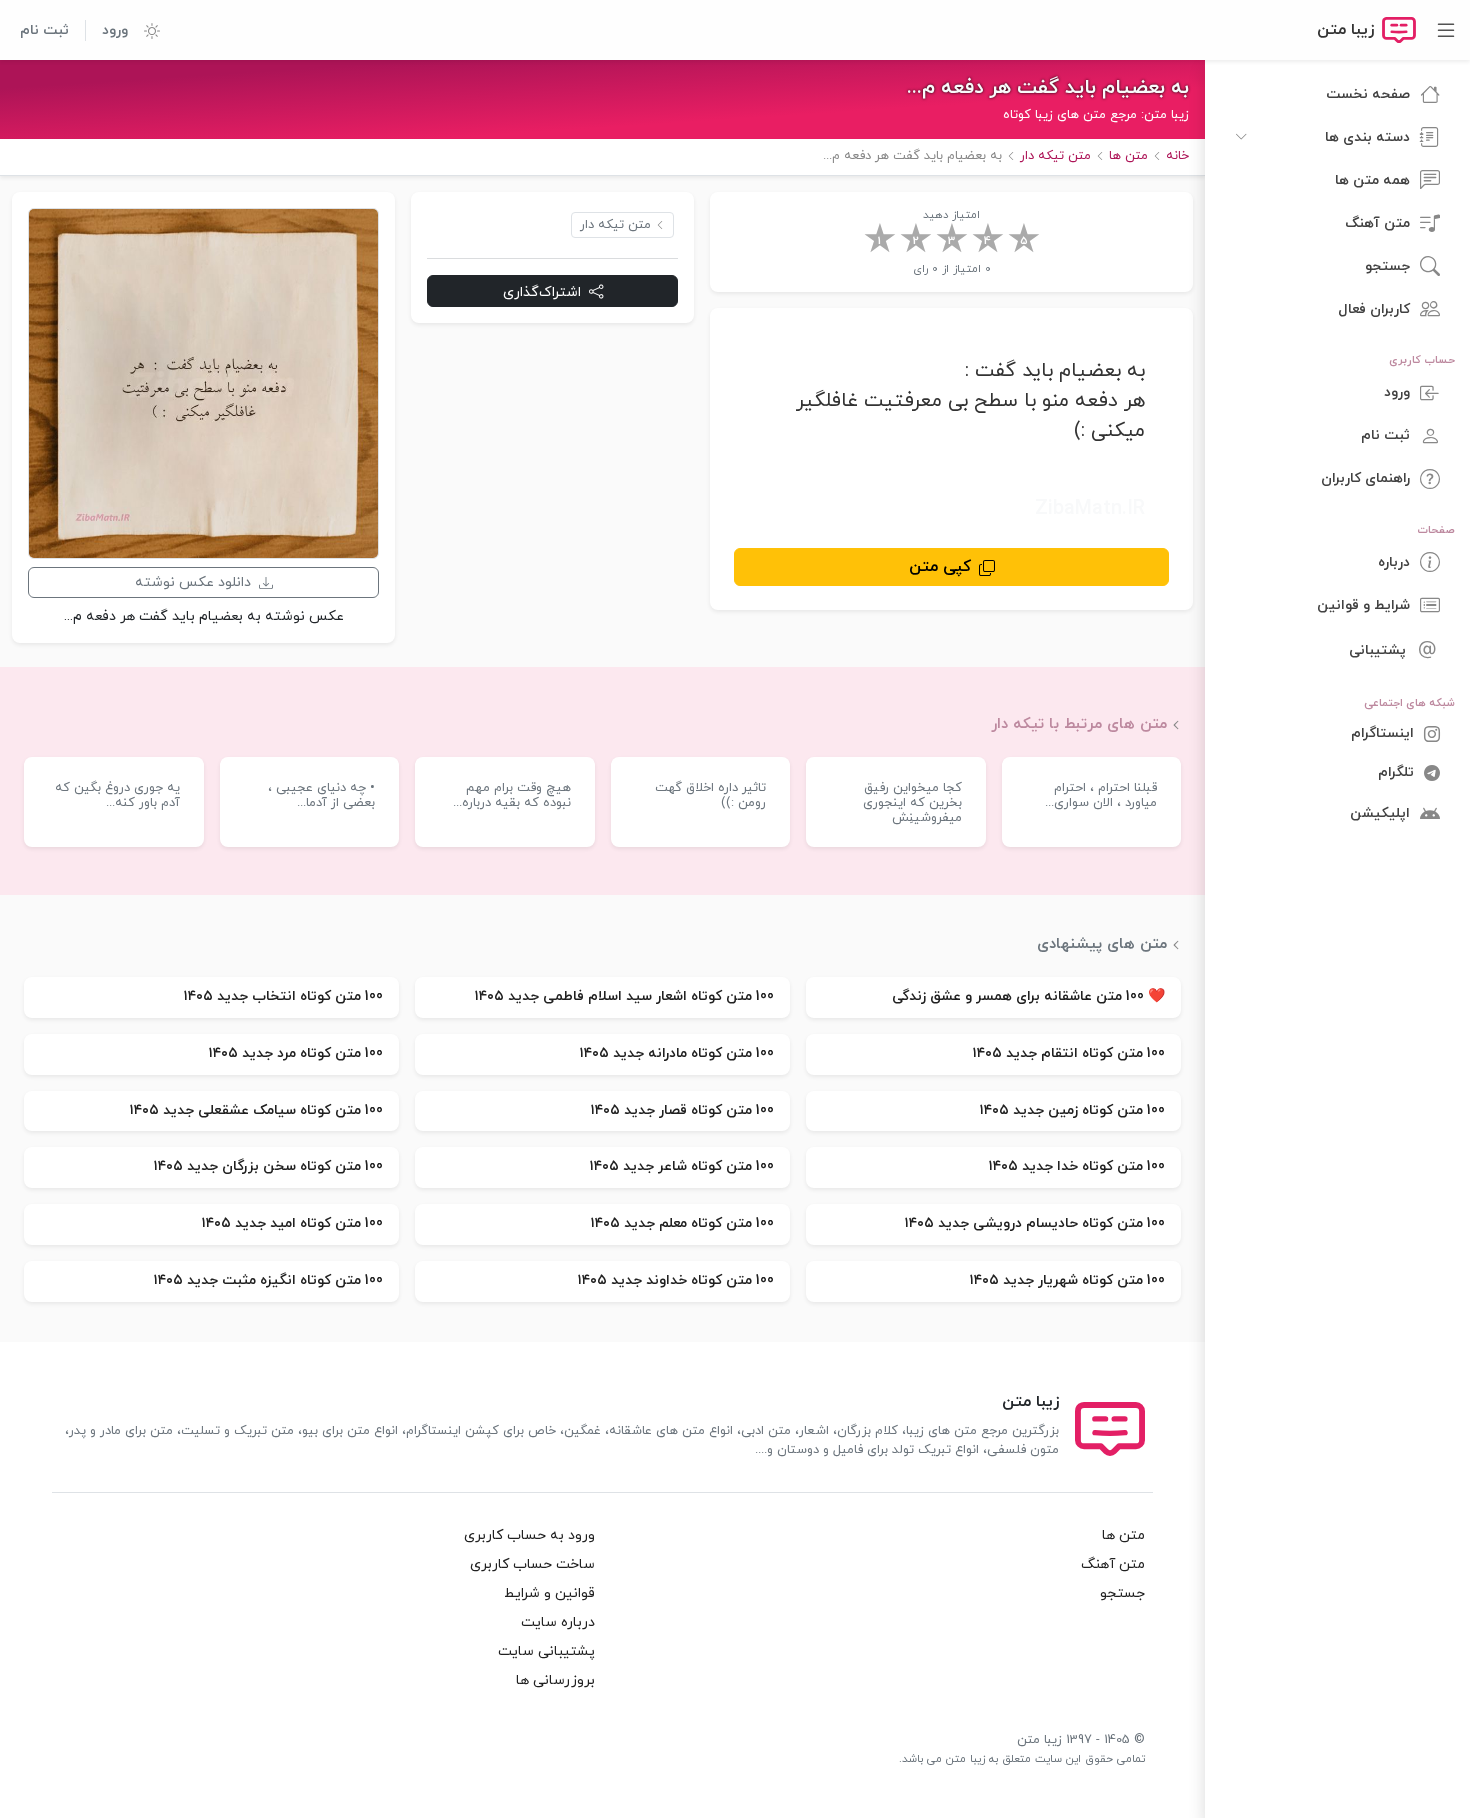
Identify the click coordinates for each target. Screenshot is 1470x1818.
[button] (144, 30)
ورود (115, 30)
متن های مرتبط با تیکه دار (1079, 724)
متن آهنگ (1113, 1564)
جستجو (1122, 1593)
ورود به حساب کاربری (529, 1535)
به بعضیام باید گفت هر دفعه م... (1048, 88)
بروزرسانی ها (555, 1680)
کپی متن (940, 567)
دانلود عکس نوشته (193, 582)
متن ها (1123, 1535)
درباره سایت (558, 1622)
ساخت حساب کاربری (532, 1564)
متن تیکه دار (615, 225)
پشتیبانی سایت (546, 1651)
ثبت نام (44, 30)
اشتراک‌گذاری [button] (542, 291)
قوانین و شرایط (549, 1593)
